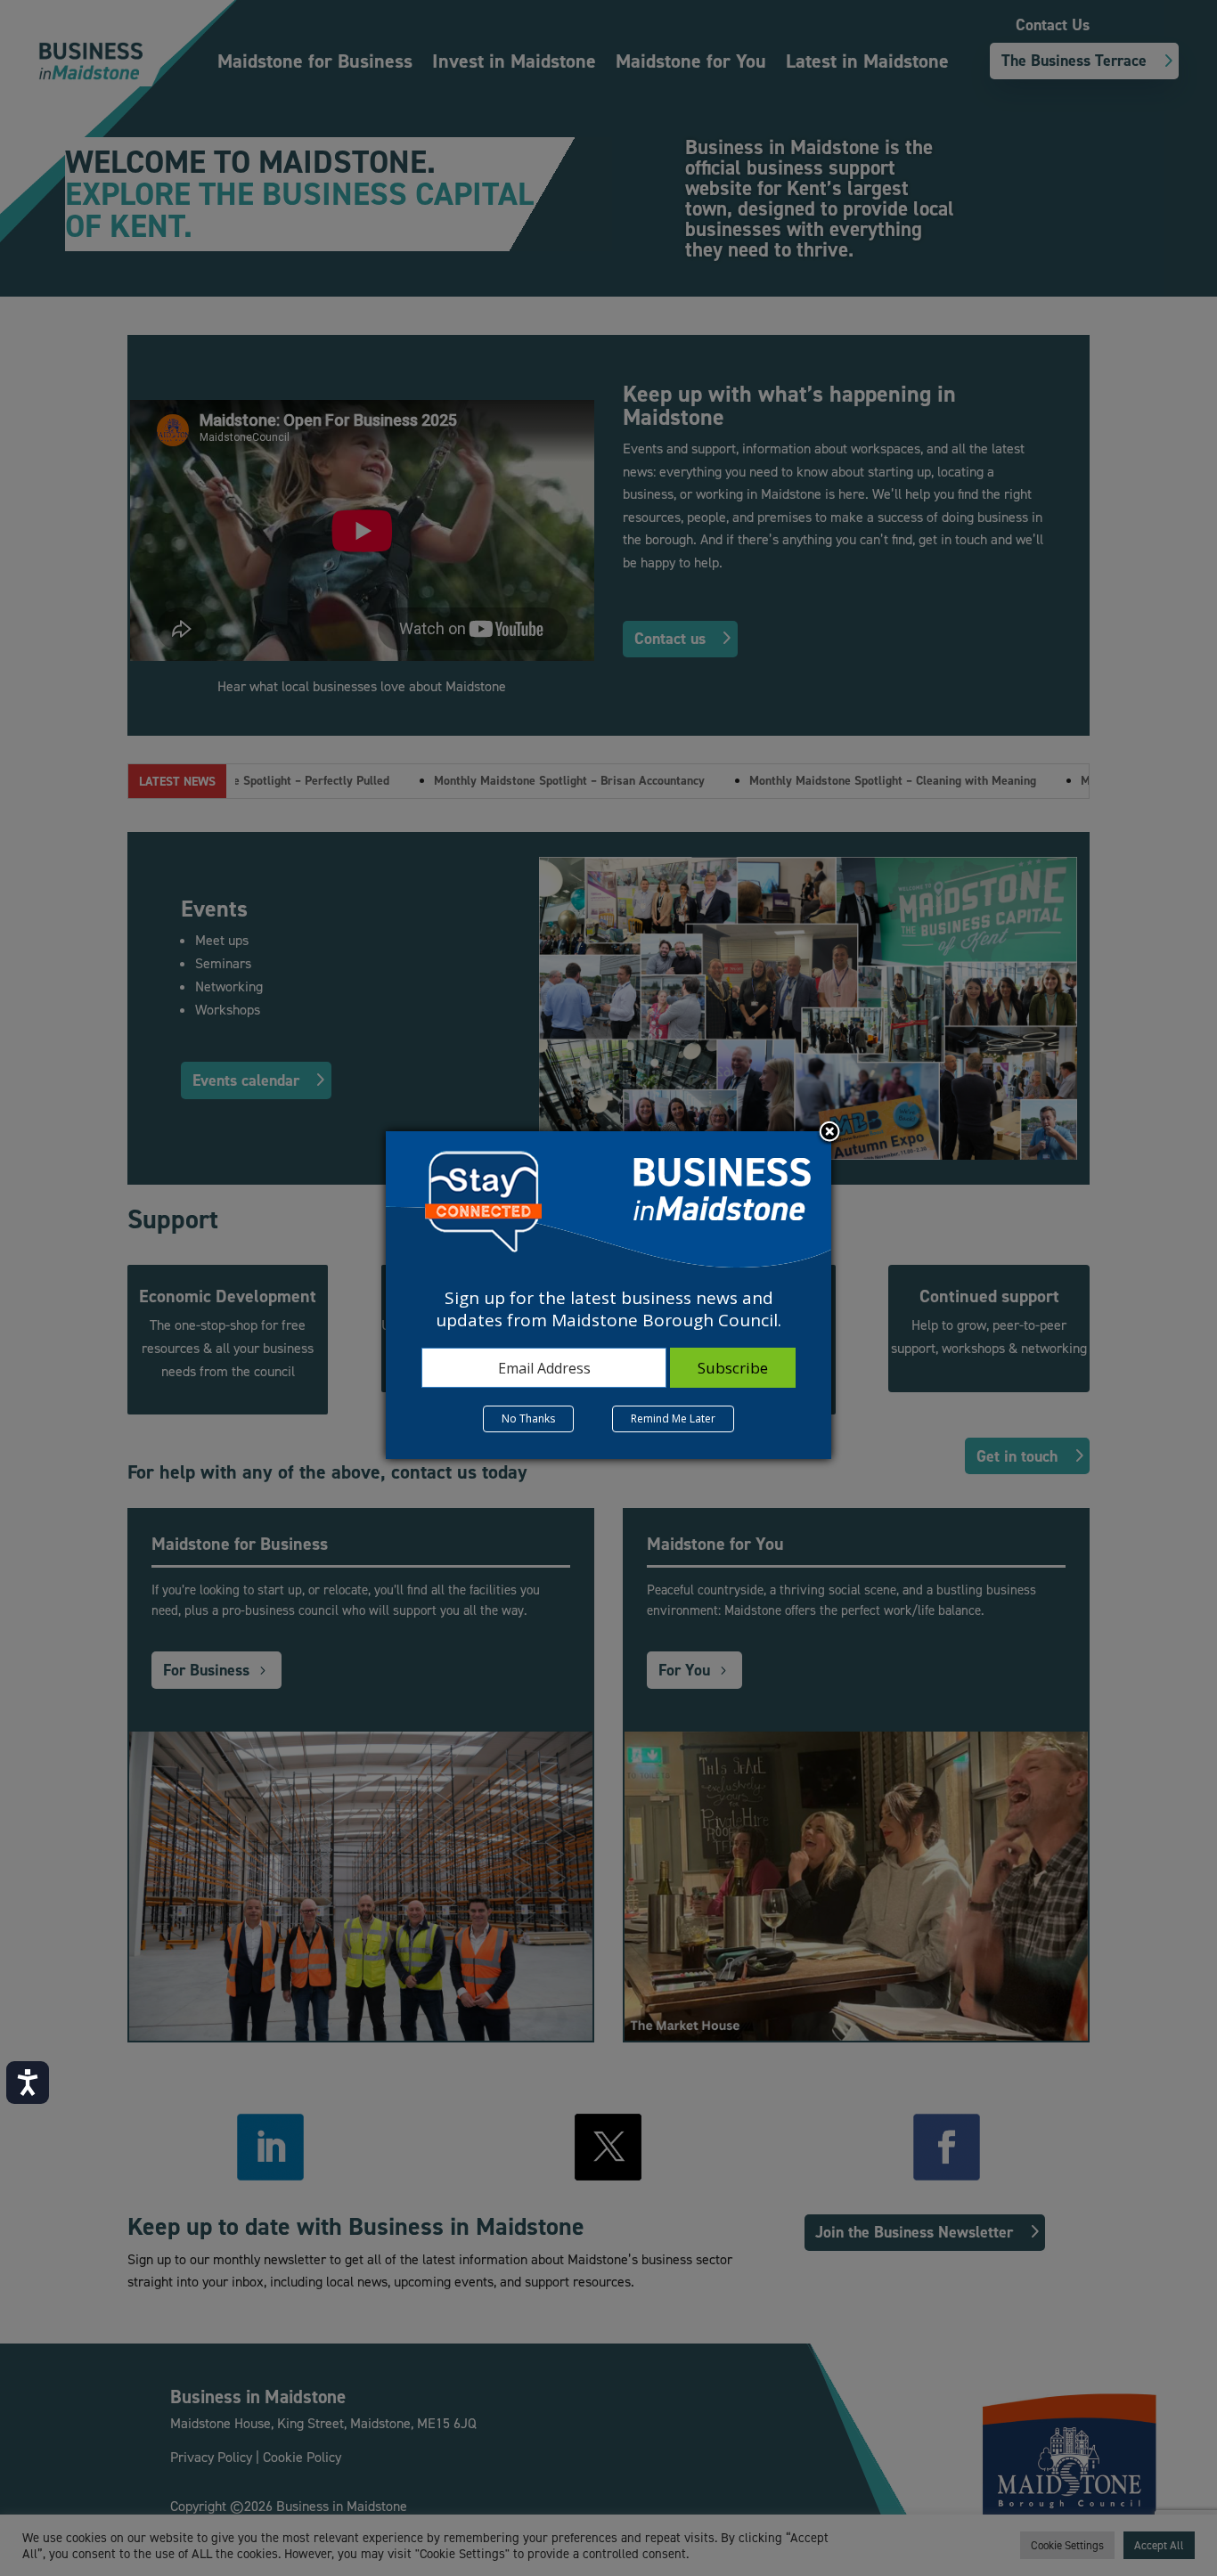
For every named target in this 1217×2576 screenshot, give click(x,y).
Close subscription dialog (829, 1133)
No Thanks (528, 1418)
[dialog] (608, 1295)
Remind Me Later (673, 1418)
